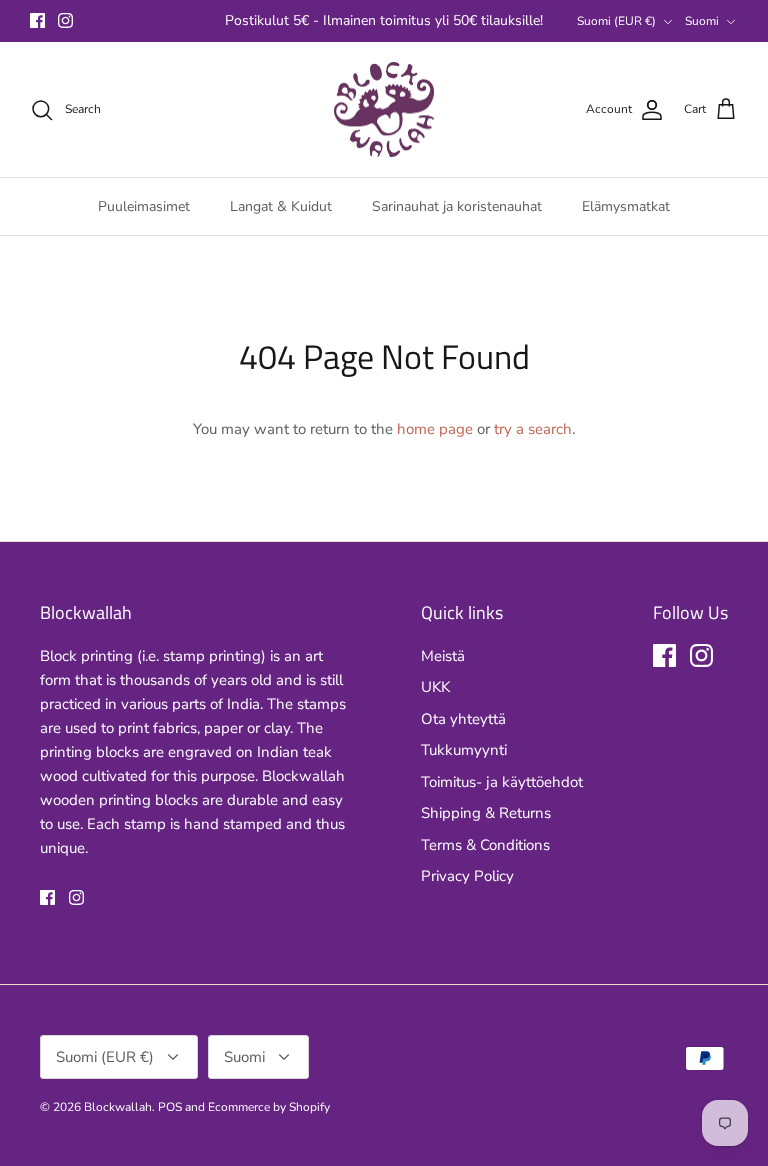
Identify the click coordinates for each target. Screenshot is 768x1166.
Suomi (702, 21)
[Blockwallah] (384, 110)
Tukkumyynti (464, 750)
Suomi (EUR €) (616, 21)
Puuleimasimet (144, 206)
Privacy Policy (467, 876)
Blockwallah (118, 1107)
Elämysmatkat (626, 206)
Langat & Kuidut (281, 206)
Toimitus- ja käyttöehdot (502, 782)
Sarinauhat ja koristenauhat (457, 206)
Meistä (443, 656)
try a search (533, 429)
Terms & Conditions (485, 845)
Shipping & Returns (486, 813)
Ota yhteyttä (463, 719)
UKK (435, 687)
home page (435, 429)
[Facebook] (37, 20)
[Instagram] (65, 20)
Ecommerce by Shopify (269, 1107)
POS (170, 1107)
